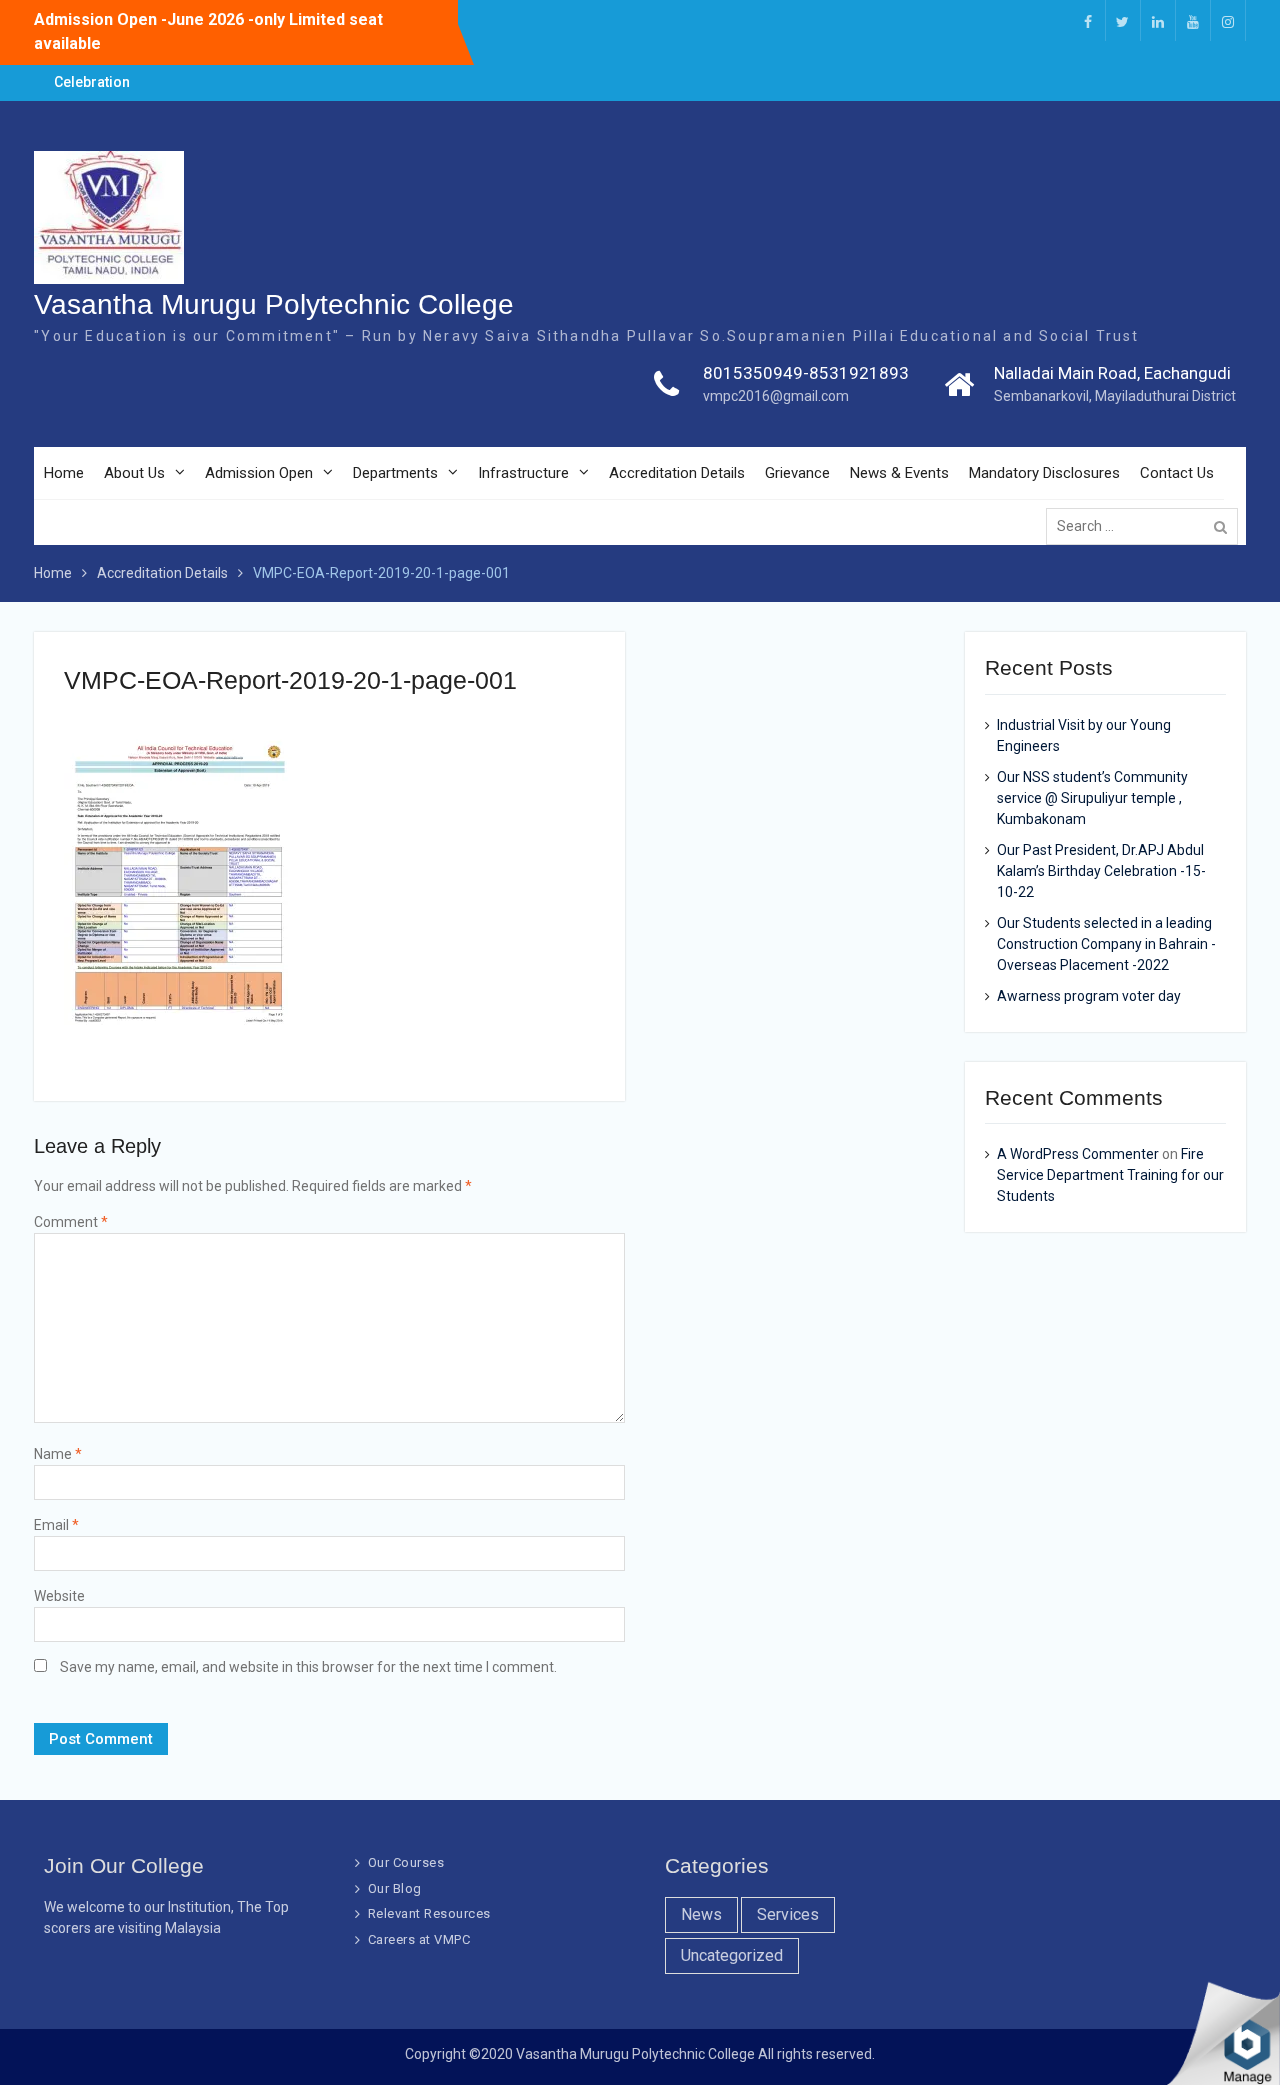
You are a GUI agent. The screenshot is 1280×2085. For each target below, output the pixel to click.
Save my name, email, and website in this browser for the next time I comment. (308, 1667)
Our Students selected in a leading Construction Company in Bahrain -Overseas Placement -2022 (1106, 944)
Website (59, 1596)
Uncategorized (732, 1955)
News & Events (899, 473)
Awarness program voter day (1089, 996)
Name (58, 1454)
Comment (71, 1222)
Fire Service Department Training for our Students (1110, 1175)
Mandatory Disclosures (1044, 473)
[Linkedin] (1158, 20)
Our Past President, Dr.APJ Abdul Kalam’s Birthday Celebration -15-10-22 (1101, 871)
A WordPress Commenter (1078, 1154)
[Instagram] (1228, 20)
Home (64, 473)
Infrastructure (523, 473)
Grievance (797, 473)
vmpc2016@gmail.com (776, 396)
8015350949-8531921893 (806, 373)
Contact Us (1177, 473)
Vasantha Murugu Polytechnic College (274, 304)
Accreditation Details (677, 473)
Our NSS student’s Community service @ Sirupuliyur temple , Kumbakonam (1092, 798)
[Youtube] (1193, 20)
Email (56, 1525)
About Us (134, 473)
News (701, 1914)
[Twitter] (1123, 20)
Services (788, 1914)
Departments (395, 473)
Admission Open (259, 473)
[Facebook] (1088, 20)
